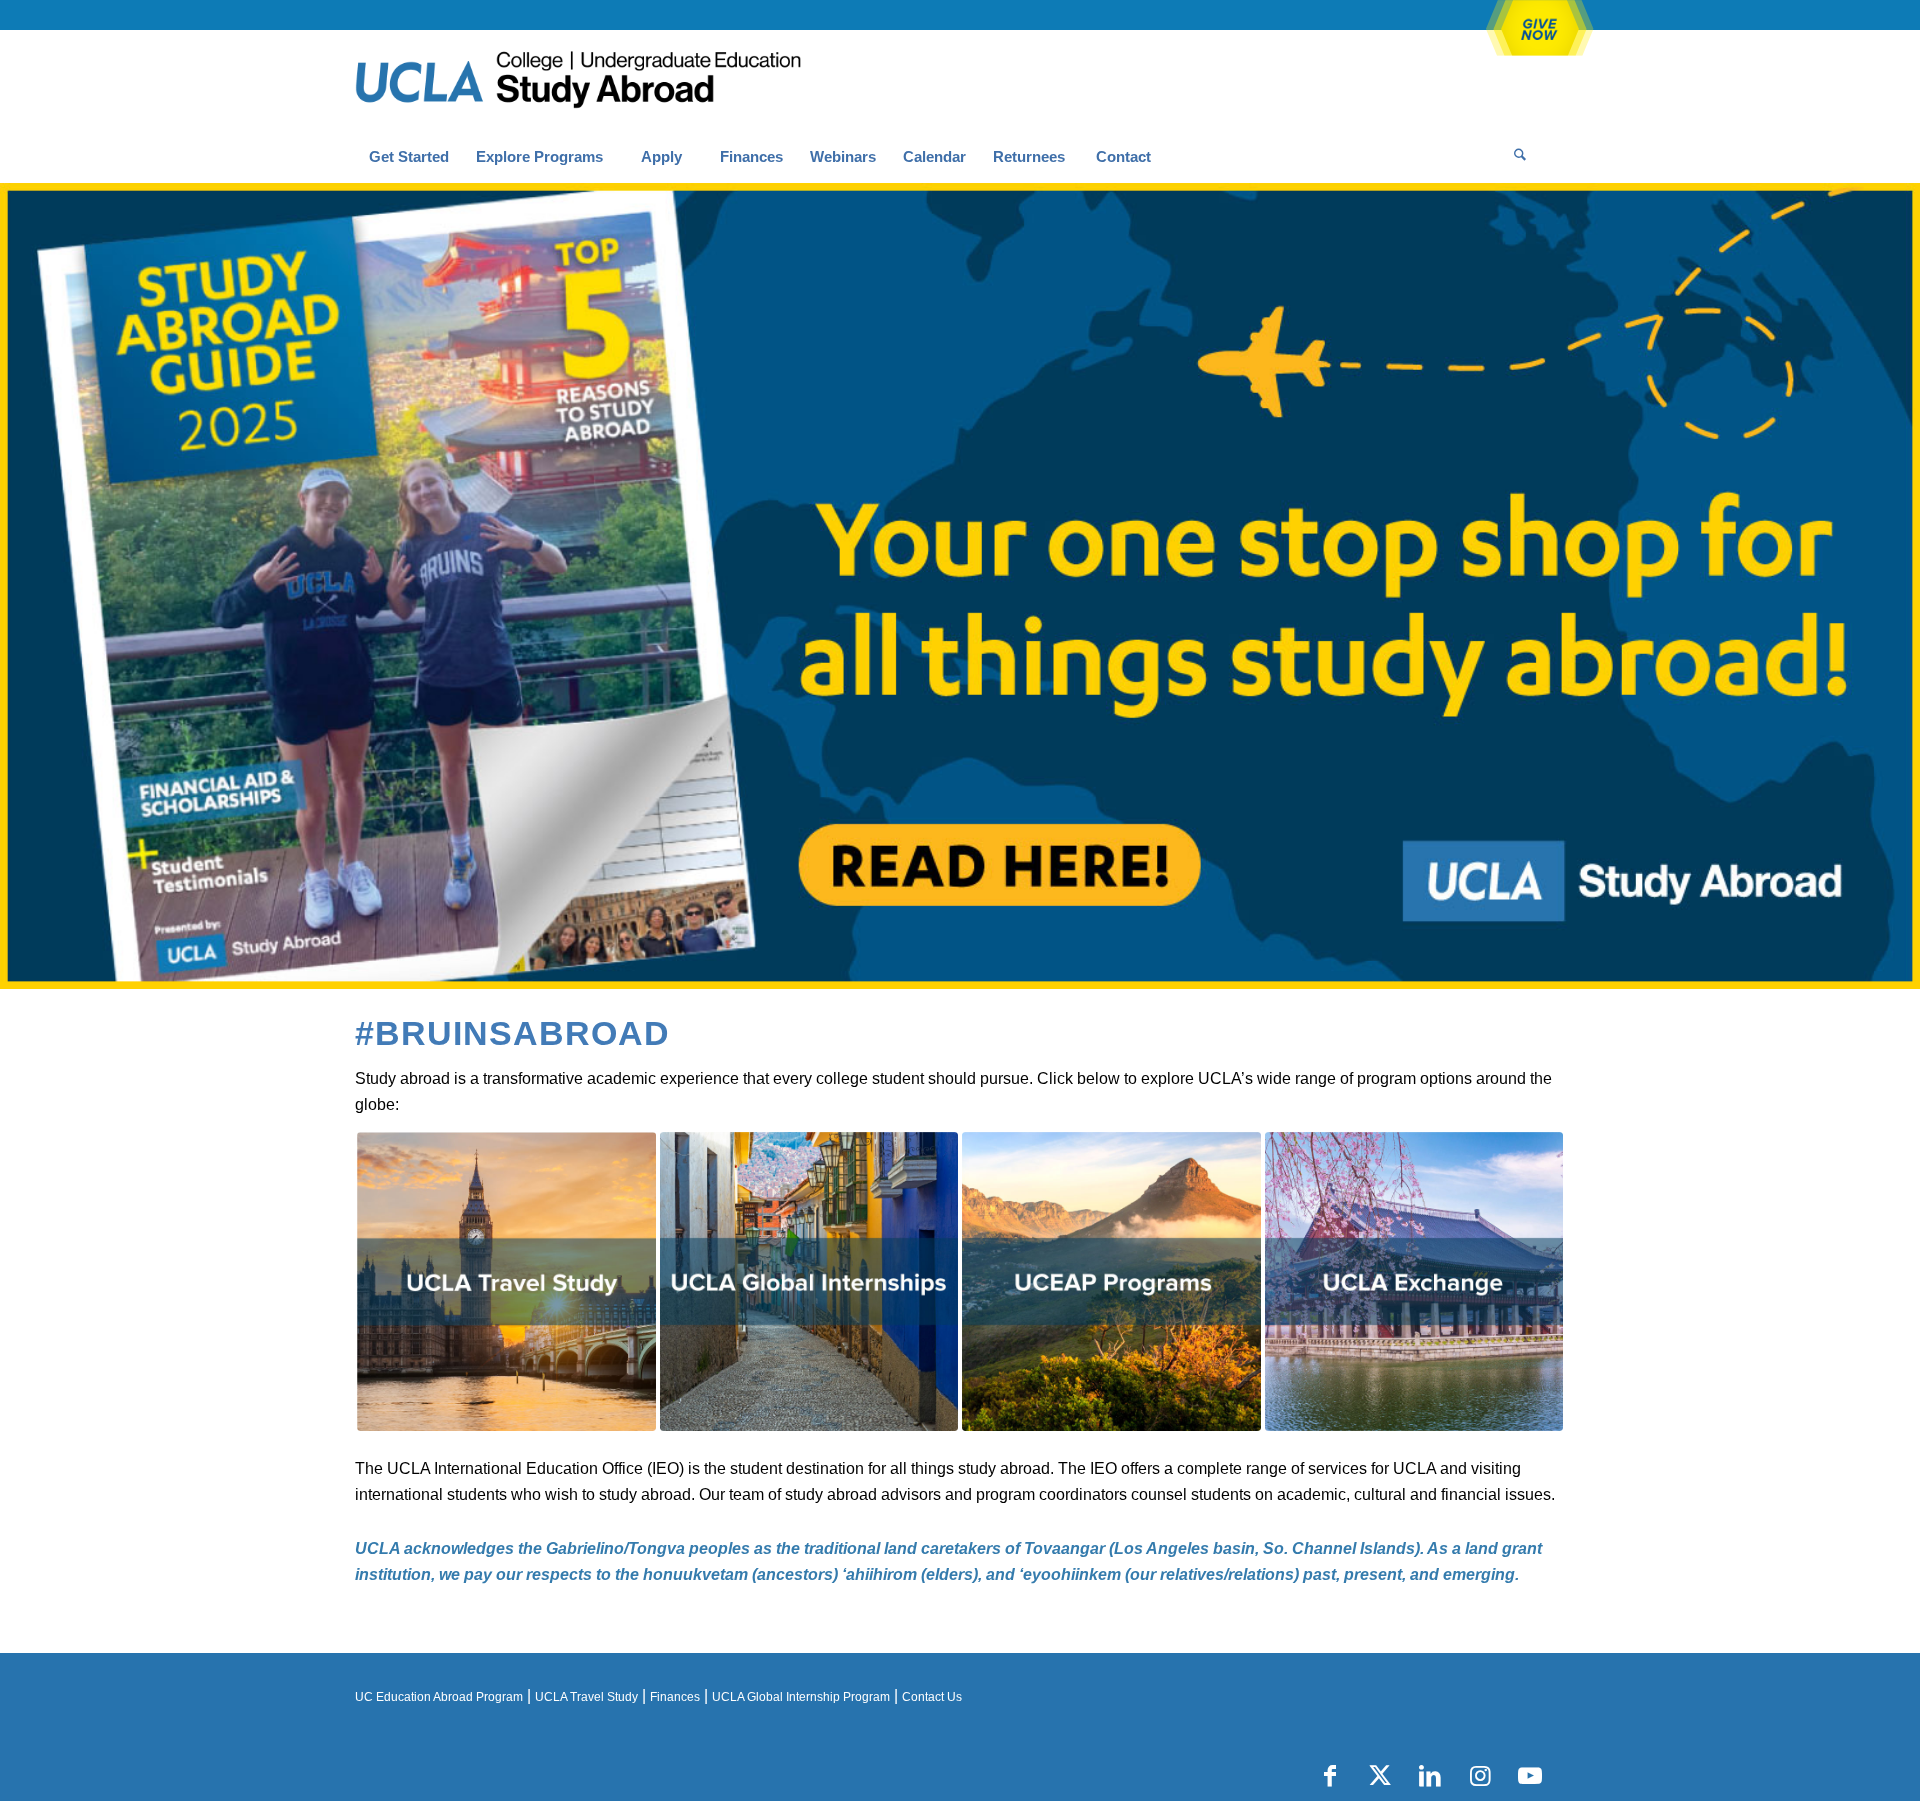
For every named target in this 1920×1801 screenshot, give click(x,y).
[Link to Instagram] (1480, 1776)
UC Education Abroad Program (439, 1697)
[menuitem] (408, 157)
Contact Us (932, 1697)
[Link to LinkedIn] (1430, 1776)
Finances (675, 1697)
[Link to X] (1380, 1776)
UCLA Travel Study (586, 1697)
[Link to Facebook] (1330, 1776)
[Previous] (17, 586)
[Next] (1902, 586)
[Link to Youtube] (1530, 1776)
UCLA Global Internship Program (801, 1697)
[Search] (1520, 157)
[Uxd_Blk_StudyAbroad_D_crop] (629, 81)
